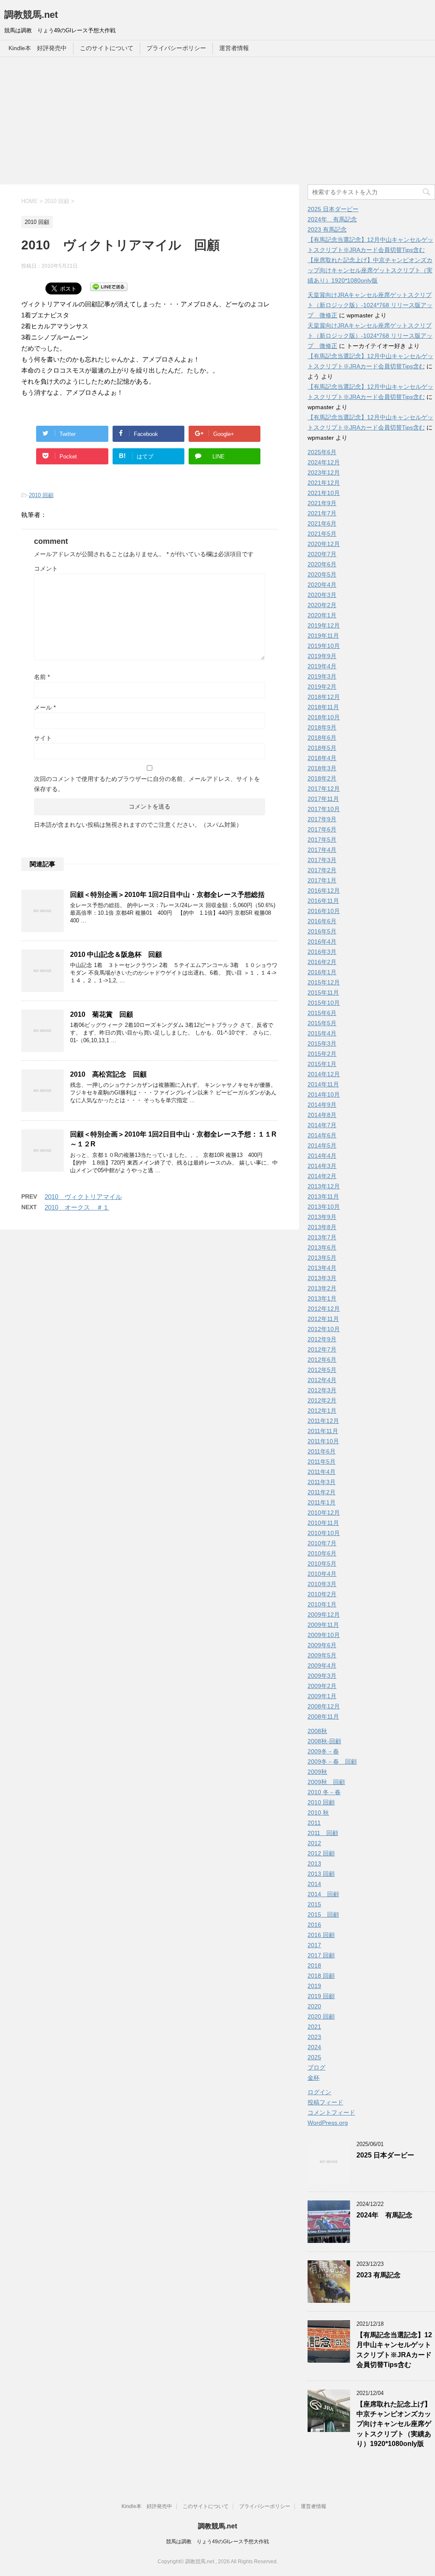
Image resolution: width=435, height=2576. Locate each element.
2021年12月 (324, 483)
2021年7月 (322, 513)
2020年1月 (322, 615)
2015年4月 (322, 1033)
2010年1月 (322, 1604)
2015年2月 (322, 1054)
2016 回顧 (321, 1935)
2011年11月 (323, 1431)
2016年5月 (322, 931)
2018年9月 (322, 727)
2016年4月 (322, 942)
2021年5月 (322, 534)
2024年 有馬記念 (332, 219)
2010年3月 (322, 1584)
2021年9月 (322, 503)
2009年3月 (322, 1676)
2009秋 (317, 1772)
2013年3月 (322, 1278)
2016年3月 (322, 952)
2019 (314, 1986)
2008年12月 (324, 1706)
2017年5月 (322, 840)
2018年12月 (324, 697)
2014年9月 (322, 1105)
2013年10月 (324, 1207)
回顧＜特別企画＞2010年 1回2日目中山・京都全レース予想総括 (167, 895)
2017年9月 (322, 819)
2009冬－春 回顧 (332, 1762)
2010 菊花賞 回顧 (102, 1014)
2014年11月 (323, 1084)
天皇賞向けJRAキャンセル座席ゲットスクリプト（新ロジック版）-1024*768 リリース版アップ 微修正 (370, 305)
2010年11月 (323, 1523)
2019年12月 (324, 625)
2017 (314, 1945)
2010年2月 (322, 1594)
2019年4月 (322, 666)
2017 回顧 (321, 1955)
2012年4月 (322, 1380)
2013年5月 (322, 1258)
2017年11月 (323, 799)
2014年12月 (324, 1074)
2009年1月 (322, 1696)
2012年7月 (322, 1349)
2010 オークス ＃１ (77, 1207)
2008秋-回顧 (324, 1741)
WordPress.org (328, 2123)
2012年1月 (322, 1411)
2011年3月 (322, 1482)
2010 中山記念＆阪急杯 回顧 (116, 954)
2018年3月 (322, 768)
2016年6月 (322, 921)
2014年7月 (322, 1125)
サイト (43, 738)
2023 (314, 2037)
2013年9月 (322, 1217)
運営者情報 (234, 48)
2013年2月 (322, 1288)
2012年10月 (324, 1329)
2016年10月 (324, 911)
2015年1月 (322, 1064)
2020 (314, 2006)
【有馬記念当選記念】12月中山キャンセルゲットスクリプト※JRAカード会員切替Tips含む (394, 2350)
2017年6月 (322, 829)
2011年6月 (322, 1451)
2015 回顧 (323, 1914)
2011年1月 (322, 1502)
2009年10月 (324, 1635)
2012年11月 (323, 1319)
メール (45, 707)
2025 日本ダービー (333, 209)
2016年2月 (322, 962)
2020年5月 (322, 574)
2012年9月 (322, 1339)
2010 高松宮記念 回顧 (108, 1074)
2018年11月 (323, 707)
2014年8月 (322, 1115)
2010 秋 (318, 1813)
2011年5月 (322, 1462)
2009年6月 (322, 1645)
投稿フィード (325, 2102)
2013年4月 (322, 1268)
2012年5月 (322, 1370)
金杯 (314, 2078)
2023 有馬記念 (327, 229)
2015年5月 (322, 1023)
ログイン (319, 2092)
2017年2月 (322, 870)
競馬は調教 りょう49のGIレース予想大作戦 (217, 2542)
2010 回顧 (41, 495)
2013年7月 (322, 1237)
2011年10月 (323, 1441)
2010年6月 (322, 1553)
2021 (314, 2027)
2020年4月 (322, 585)
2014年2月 (322, 1176)
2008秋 (317, 1731)
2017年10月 (324, 809)
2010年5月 (322, 1564)
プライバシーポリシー (176, 48)
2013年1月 (322, 1298)
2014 (314, 1884)
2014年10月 (324, 1094)
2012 (314, 1843)
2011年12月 (323, 1421)
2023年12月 (324, 472)
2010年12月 (324, 1513)
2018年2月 (322, 778)
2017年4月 (322, 850)
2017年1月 (322, 880)
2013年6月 (322, 1247)
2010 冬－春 (324, 1792)
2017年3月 (322, 860)
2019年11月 (323, 636)
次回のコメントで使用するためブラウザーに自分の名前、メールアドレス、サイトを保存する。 (147, 784)
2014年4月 (322, 1156)
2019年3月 (322, 676)
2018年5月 (322, 748)
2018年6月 (322, 738)
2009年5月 (322, 1655)
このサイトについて (107, 48)
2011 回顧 (323, 1833)
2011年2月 (322, 1492)
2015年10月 (324, 1003)
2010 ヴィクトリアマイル (83, 1197)
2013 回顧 (321, 1874)
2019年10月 (324, 646)
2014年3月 (322, 1166)
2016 (314, 1925)
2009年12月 (324, 1615)
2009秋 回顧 (326, 1782)
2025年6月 (322, 452)
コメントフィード (331, 2112)
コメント (46, 568)
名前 (42, 677)
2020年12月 (324, 544)
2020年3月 (322, 595)
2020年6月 (322, 564)
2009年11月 (323, 1625)
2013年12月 (324, 1186)
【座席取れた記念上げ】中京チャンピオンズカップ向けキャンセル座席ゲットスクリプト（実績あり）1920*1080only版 (370, 270)
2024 (314, 2047)
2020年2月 (322, 605)
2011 (314, 1823)
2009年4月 (322, 1665)
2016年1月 (322, 972)
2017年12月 (324, 789)
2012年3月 (322, 1390)
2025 (314, 2057)
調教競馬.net (31, 15)
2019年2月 (322, 687)
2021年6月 (322, 523)
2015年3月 (322, 1043)
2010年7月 (322, 1543)
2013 (314, 1863)
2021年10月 (324, 493)
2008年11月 (323, 1716)
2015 (314, 1904)
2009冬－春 (323, 1751)
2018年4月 (322, 758)
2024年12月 (324, 462)
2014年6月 (322, 1135)
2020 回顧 (321, 2016)
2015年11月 (323, 993)
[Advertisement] (217, 121)
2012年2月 (322, 1400)
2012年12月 (324, 1309)
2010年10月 (324, 1533)
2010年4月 (322, 1574)
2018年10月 (324, 717)
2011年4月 (322, 1472)
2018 (314, 1965)
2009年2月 (322, 1686)
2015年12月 (324, 982)
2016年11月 (323, 901)
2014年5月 (322, 1145)
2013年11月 (323, 1196)
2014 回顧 (323, 1894)
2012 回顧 (321, 1853)
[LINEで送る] (109, 286)
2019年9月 (322, 656)
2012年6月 (322, 1360)
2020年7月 (322, 554)
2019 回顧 (321, 1996)
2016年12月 (324, 891)
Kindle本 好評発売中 (38, 48)
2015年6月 (322, 1013)
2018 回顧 (321, 1976)
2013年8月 (322, 1227)
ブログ (316, 2067)
